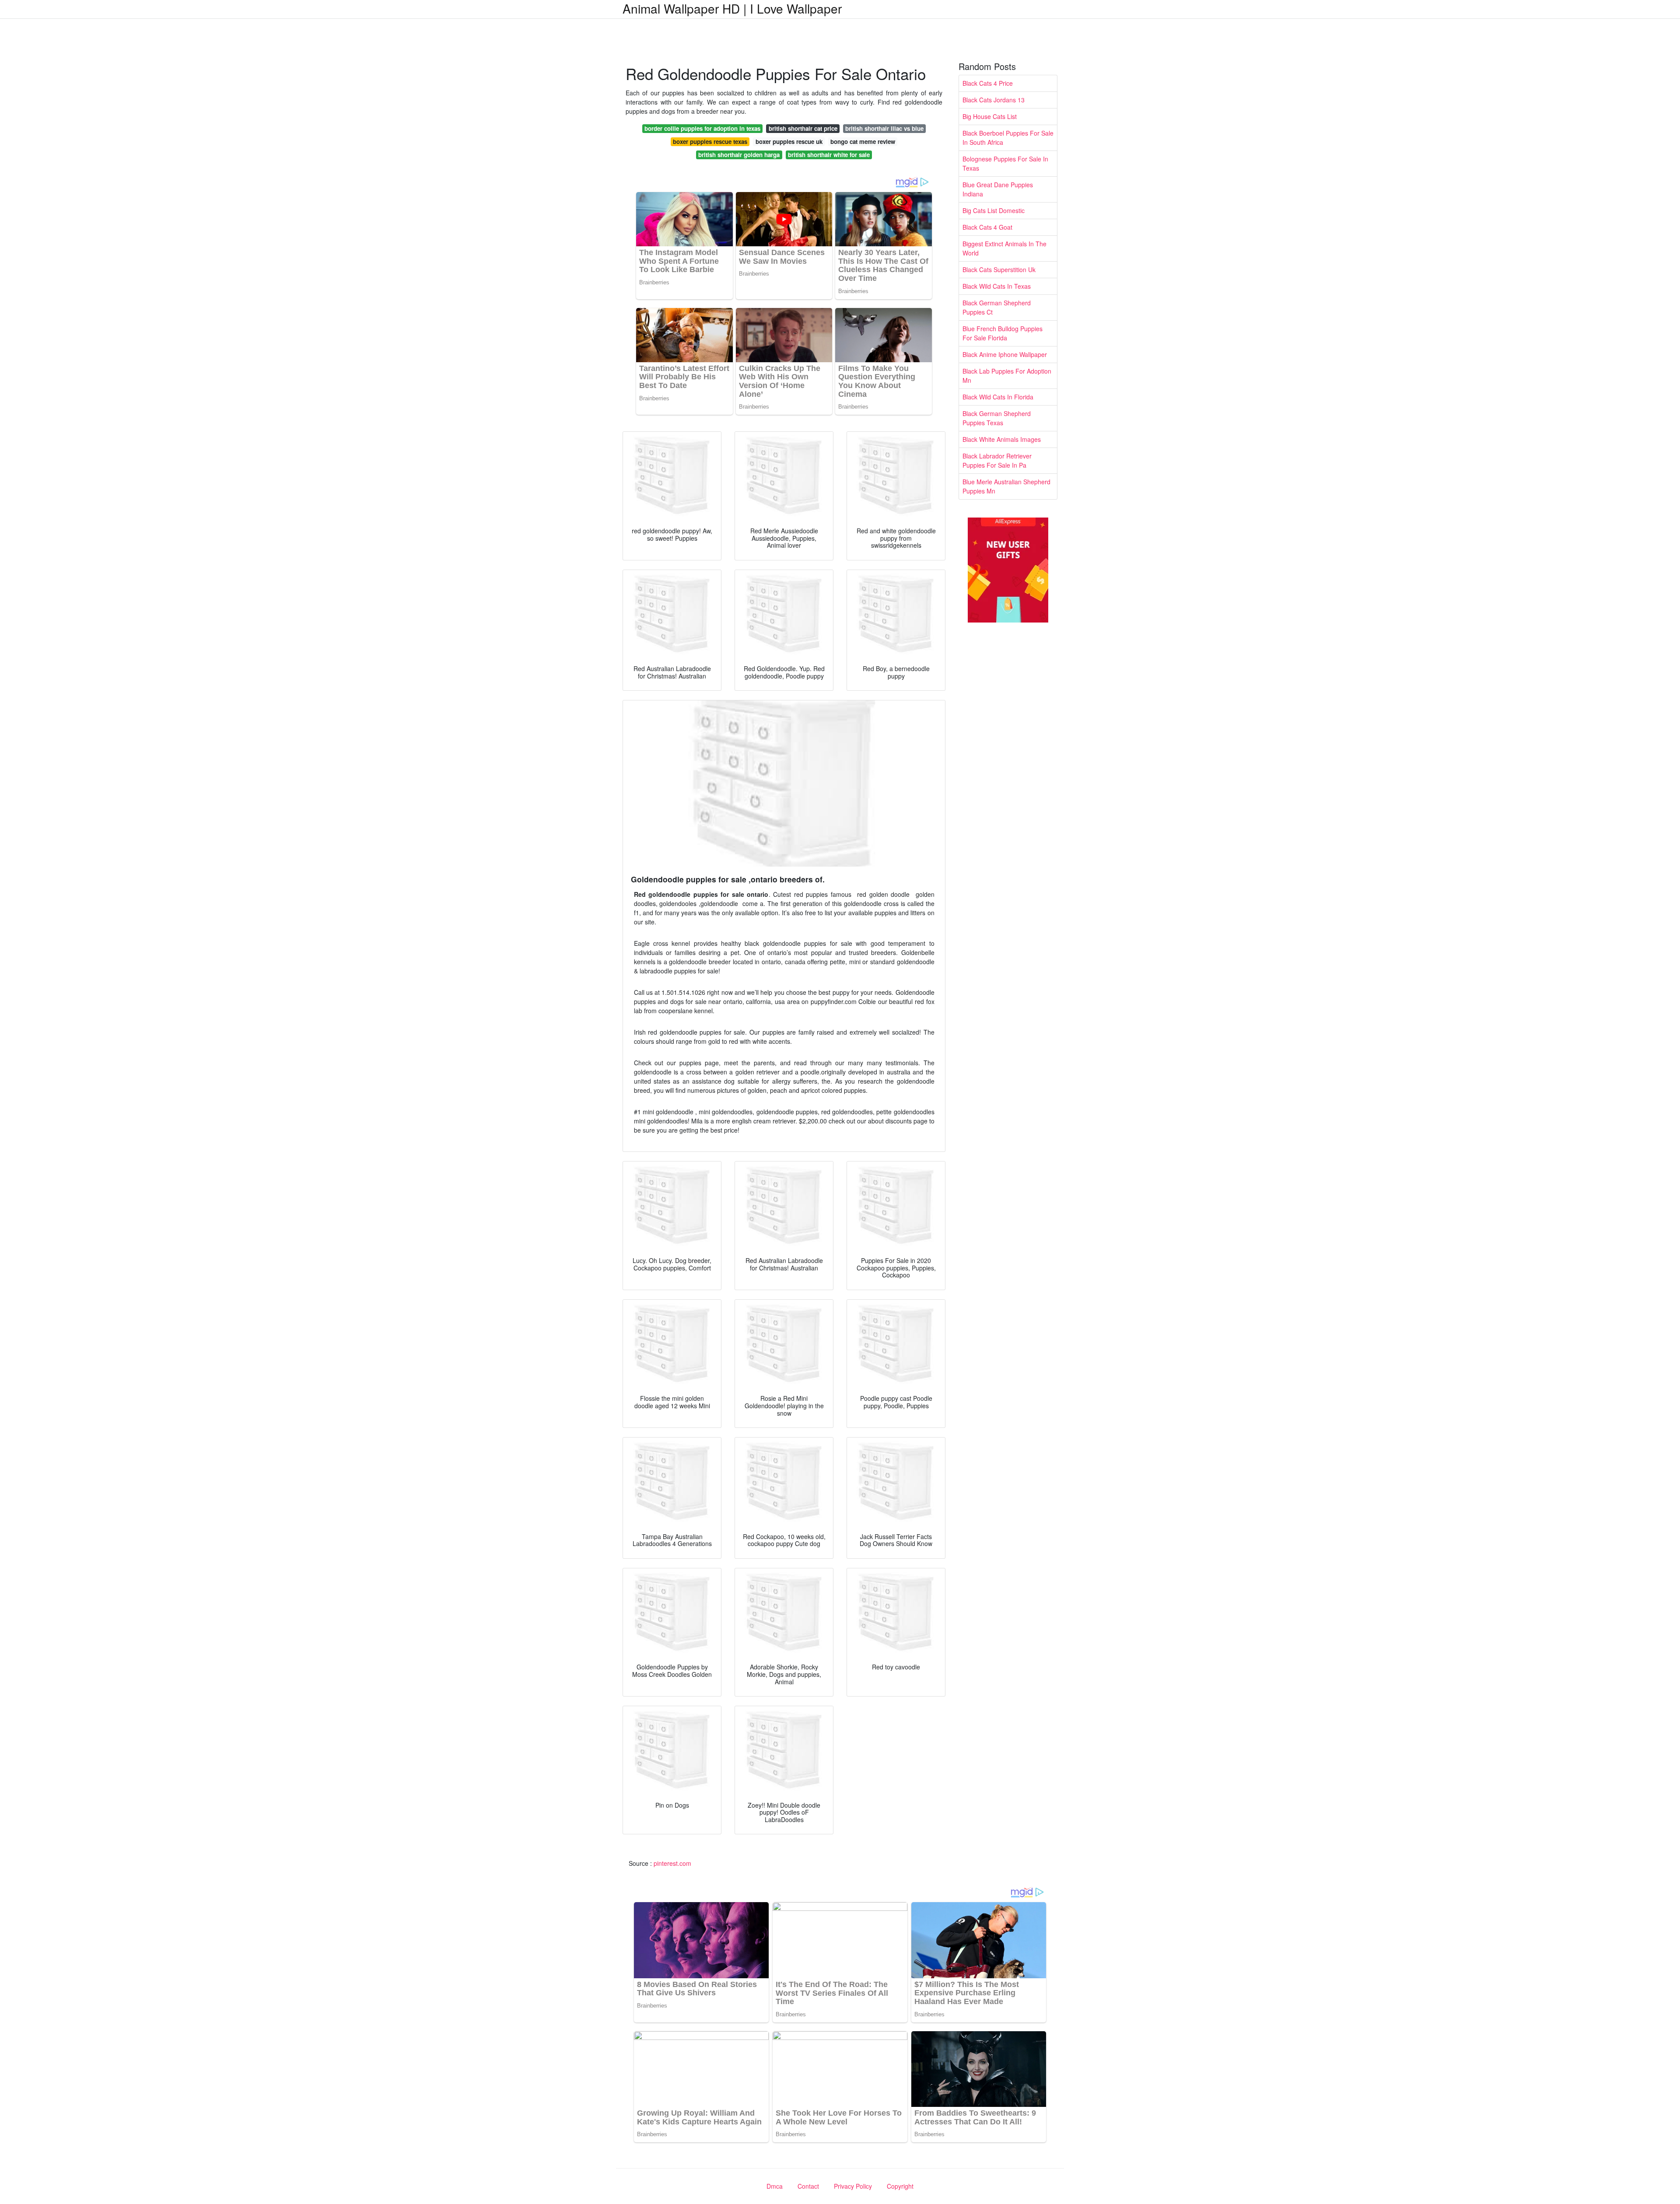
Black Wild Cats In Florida (998, 397)
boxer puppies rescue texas (710, 142)
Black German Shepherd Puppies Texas (997, 418)
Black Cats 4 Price (988, 83)
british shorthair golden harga (739, 155)
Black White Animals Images (1002, 439)
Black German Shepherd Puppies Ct (997, 307)
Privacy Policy (853, 2186)
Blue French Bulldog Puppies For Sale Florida (1003, 333)
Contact (808, 2186)
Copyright (900, 2186)
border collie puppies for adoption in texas (702, 128)
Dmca (775, 2186)
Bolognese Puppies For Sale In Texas (1005, 163)
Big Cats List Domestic (994, 210)
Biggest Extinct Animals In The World (1004, 248)
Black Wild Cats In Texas (997, 286)
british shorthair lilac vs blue (884, 128)
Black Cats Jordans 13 (994, 100)
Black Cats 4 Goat (987, 227)
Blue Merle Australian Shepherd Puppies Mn (1006, 486)
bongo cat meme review (863, 142)
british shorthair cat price (803, 128)
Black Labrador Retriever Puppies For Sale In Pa (997, 460)
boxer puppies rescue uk (789, 142)
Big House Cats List (990, 116)
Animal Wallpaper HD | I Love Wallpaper (732, 8)
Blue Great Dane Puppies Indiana (998, 189)
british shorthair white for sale (829, 155)
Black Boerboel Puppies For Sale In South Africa (1008, 138)
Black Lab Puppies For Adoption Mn (1007, 376)
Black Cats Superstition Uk (999, 269)
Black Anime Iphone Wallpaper (1005, 354)
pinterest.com (672, 1863)
